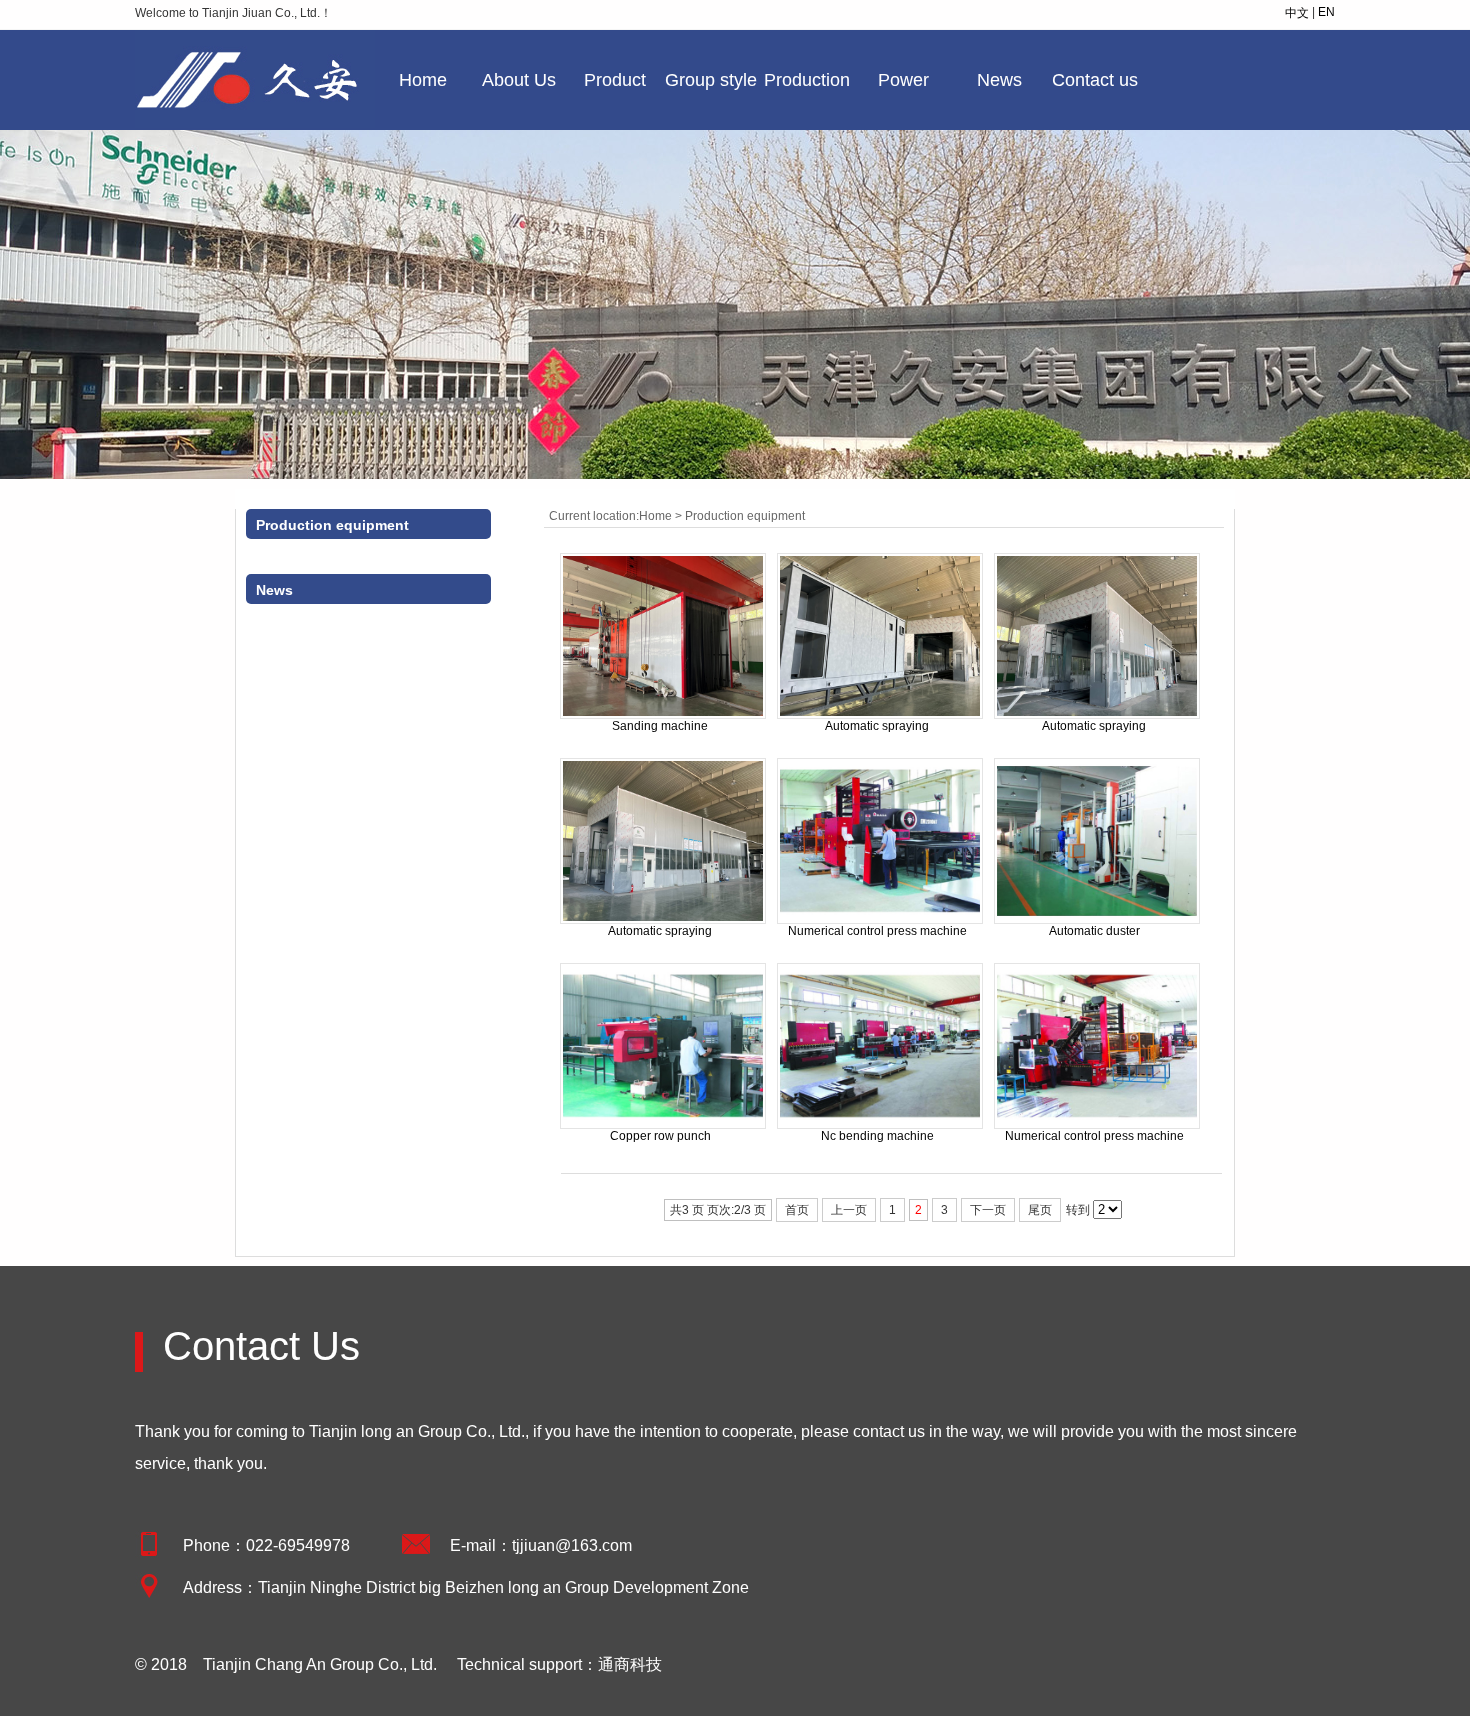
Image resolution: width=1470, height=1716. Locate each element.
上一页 (849, 1210)
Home (423, 80)
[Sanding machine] (663, 715)
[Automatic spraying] (880, 715)
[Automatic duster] (1097, 920)
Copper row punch (660, 1136)
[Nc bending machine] (880, 1125)
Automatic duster (1094, 931)
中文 (1297, 13)
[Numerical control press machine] (880, 920)
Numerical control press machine (877, 931)
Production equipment (745, 516)
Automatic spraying (877, 726)
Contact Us (261, 1346)
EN (1326, 12)
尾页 (1040, 1210)
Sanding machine (660, 726)
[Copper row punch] (663, 1125)
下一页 (988, 1210)
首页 (797, 1210)
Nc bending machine (877, 1136)
